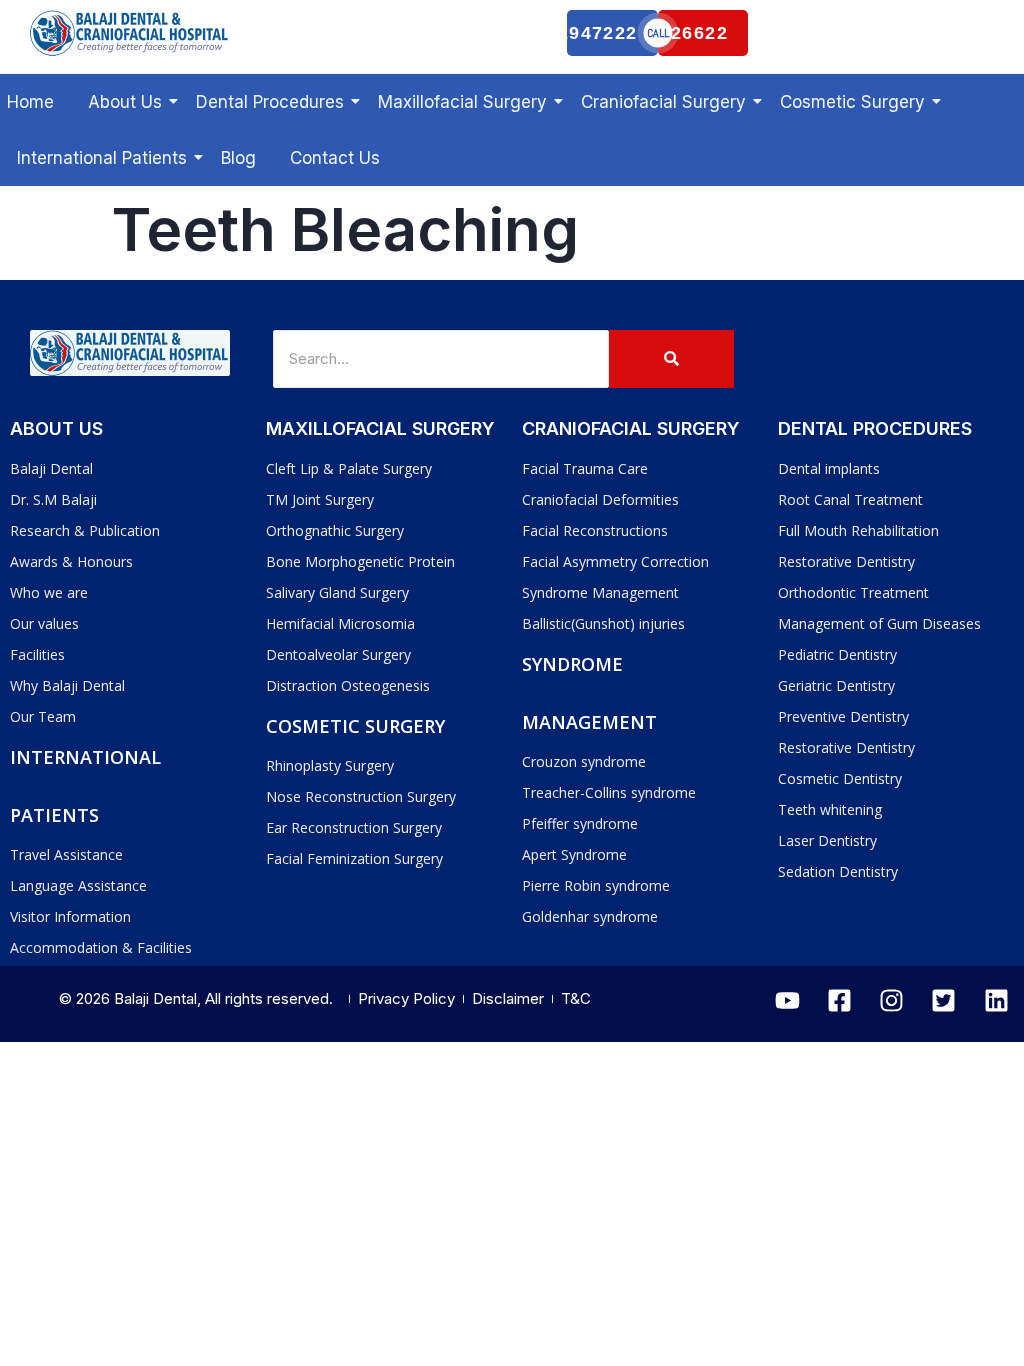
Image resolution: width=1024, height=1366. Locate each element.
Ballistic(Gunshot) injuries (603, 623)
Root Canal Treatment (850, 499)
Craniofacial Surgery (663, 102)
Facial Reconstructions (595, 530)
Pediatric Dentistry (837, 654)
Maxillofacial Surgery (462, 102)
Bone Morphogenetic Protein (360, 561)
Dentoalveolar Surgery (338, 654)
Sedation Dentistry (838, 871)
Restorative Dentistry (846, 561)
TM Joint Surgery (320, 499)
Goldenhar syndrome (590, 916)
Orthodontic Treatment (853, 592)
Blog (238, 158)
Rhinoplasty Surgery (330, 765)
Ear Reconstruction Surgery (354, 827)
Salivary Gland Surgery (337, 592)
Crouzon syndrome (584, 761)
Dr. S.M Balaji (53, 499)
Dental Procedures (270, 102)
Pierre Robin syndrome (596, 885)
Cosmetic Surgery (852, 102)
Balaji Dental (51, 468)
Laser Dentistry (827, 840)
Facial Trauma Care (585, 468)
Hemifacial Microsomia (340, 623)
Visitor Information (70, 916)
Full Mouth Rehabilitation (858, 530)
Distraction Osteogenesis (348, 685)
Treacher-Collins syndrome (609, 792)
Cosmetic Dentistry (840, 778)
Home (30, 102)
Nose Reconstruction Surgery (361, 796)
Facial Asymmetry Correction (615, 561)
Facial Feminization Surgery (354, 858)
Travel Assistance (66, 854)
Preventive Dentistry (843, 716)
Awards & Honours (71, 561)
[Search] (671, 359)
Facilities (37, 654)
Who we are (49, 592)
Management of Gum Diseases (879, 623)
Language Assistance (78, 885)
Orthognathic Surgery (335, 530)
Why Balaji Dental (67, 685)
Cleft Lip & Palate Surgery (349, 468)
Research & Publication (85, 530)
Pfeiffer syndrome (580, 823)
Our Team (43, 716)
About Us (125, 102)
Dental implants (829, 468)
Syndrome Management (600, 592)
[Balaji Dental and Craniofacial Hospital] (130, 33)
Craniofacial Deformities (600, 499)
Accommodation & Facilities (101, 947)
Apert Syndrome (574, 854)
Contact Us (335, 158)
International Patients (102, 158)
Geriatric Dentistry (836, 685)
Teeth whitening (830, 809)
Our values (44, 623)
